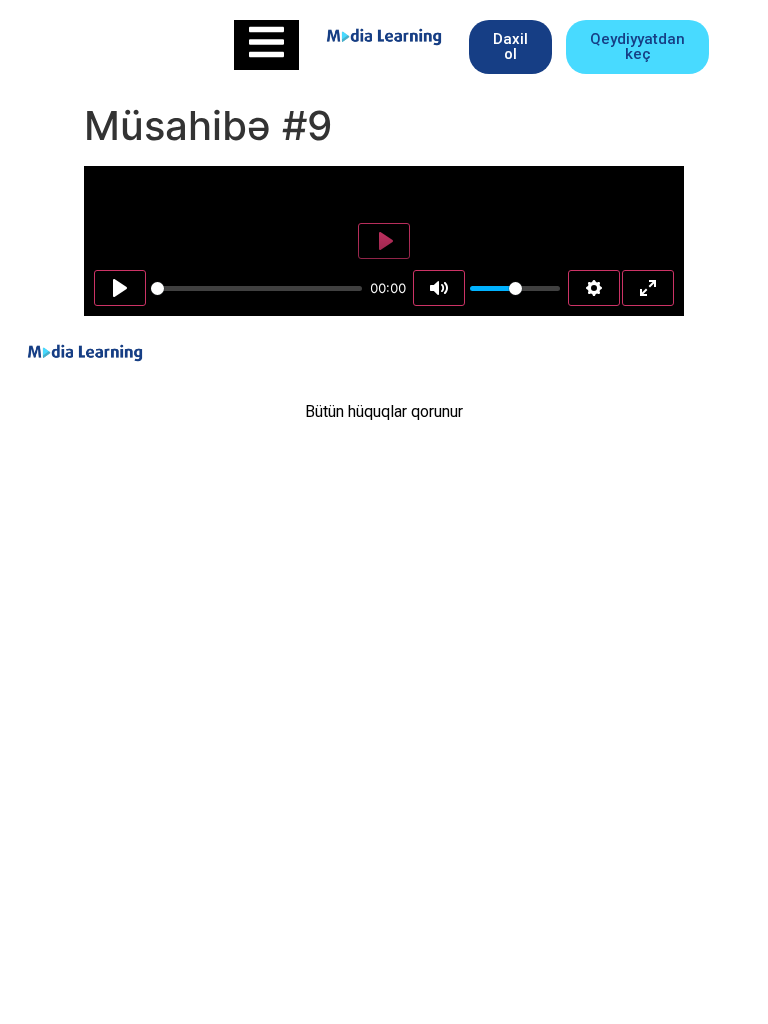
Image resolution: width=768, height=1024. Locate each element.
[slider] (256, 288)
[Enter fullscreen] (648, 288)
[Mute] (439, 288)
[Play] (120, 288)
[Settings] (594, 288)
